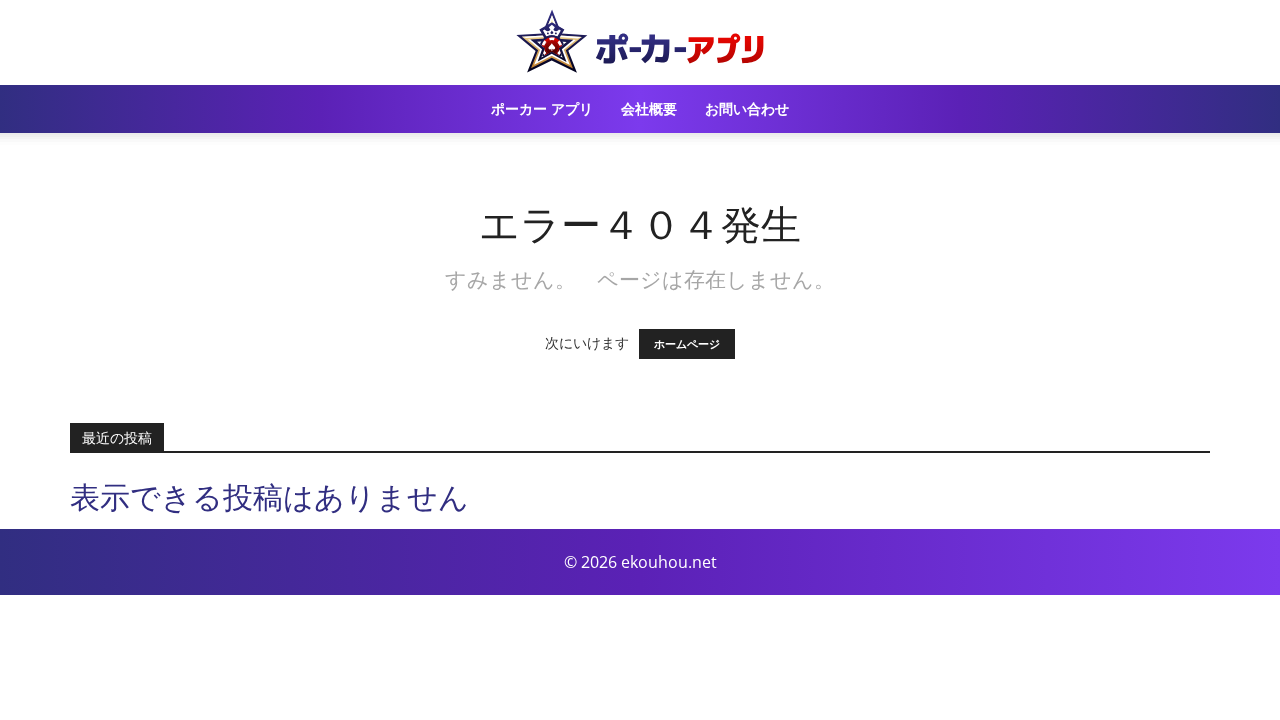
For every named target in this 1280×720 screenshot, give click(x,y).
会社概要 (649, 108)
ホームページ (687, 344)
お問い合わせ (747, 108)
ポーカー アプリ (542, 108)
